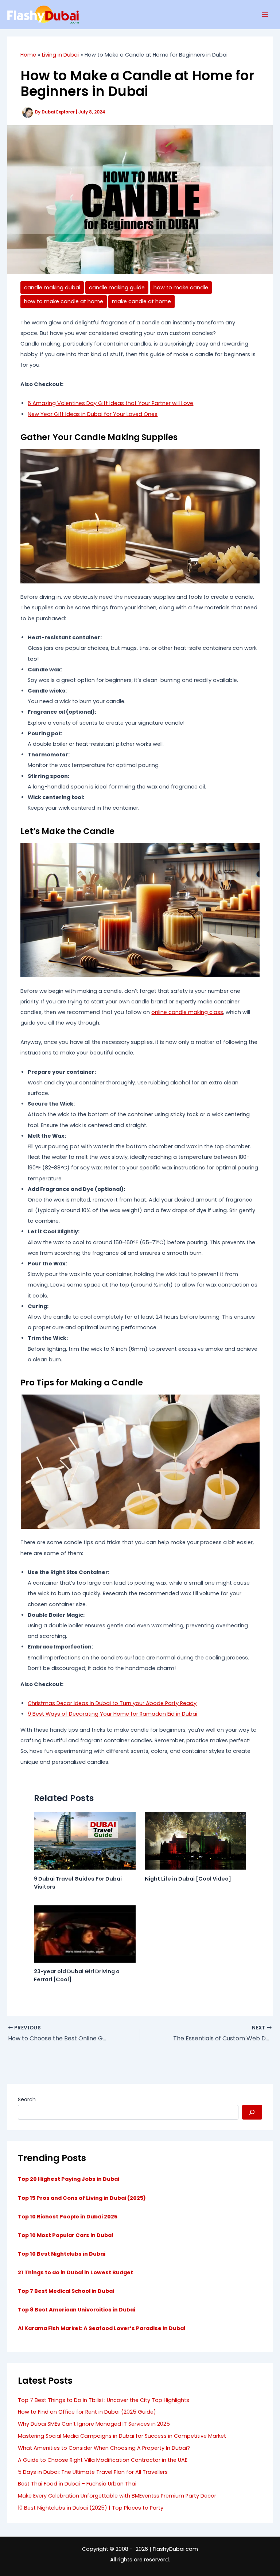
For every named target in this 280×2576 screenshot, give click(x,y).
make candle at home (141, 301)
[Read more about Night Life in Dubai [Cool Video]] (196, 1841)
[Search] (252, 2112)
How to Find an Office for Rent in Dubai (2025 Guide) (87, 2412)
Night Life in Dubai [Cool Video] (188, 1879)
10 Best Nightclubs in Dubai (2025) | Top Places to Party (91, 2508)
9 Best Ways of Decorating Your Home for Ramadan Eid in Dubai (112, 1714)
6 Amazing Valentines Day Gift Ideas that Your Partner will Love (110, 403)
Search (27, 2099)
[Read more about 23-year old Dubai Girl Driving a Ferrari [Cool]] (85, 1933)
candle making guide (117, 288)
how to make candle (181, 288)
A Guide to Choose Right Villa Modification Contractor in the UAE (103, 2460)
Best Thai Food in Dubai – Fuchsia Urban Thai (77, 2484)
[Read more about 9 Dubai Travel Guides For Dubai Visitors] (85, 1841)
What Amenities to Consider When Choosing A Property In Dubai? (104, 2448)
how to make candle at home (64, 301)
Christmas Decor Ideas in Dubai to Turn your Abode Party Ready (112, 1703)
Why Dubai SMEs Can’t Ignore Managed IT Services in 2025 (94, 2424)
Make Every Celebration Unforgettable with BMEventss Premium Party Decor (117, 2496)
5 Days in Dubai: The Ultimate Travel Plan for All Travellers (93, 2472)
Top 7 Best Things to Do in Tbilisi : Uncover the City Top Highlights (104, 2400)
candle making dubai (52, 288)
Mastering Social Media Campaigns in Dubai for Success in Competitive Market (122, 2436)
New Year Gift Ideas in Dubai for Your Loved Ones (93, 414)
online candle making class (187, 1012)
